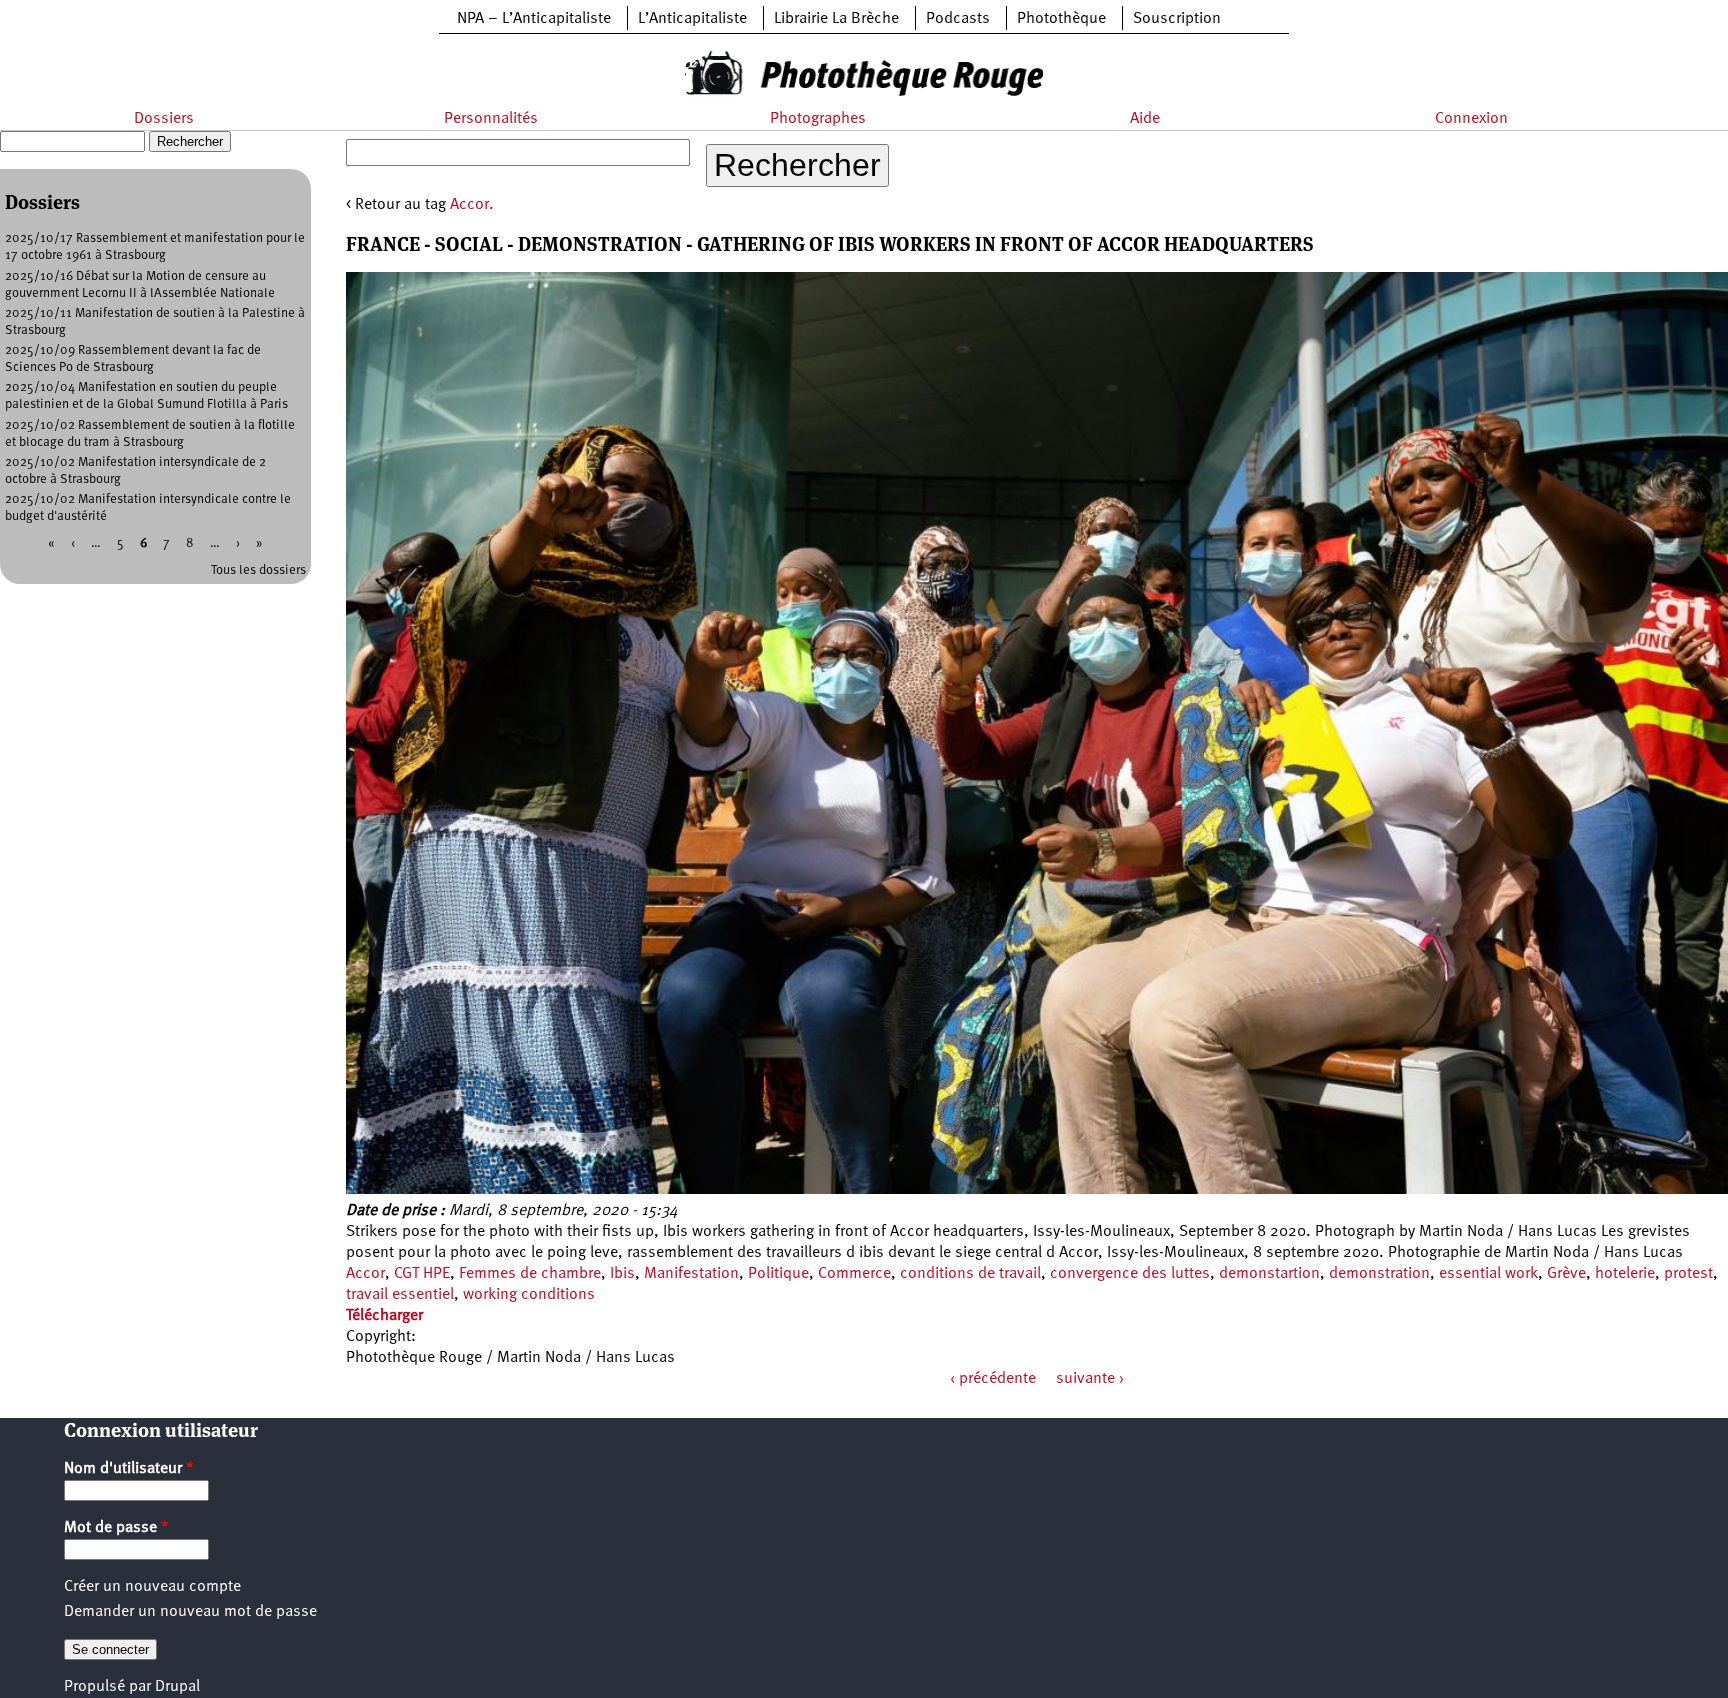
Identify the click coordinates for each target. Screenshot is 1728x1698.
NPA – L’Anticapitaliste (534, 19)
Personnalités (491, 119)
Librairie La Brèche (836, 19)
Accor (365, 1274)
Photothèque (1061, 19)
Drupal (177, 1687)
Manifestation (691, 1274)
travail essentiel (400, 1295)
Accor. (472, 205)
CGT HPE (422, 1274)
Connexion (1471, 119)
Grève (1566, 1274)
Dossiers (164, 119)
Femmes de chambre (530, 1274)
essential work (1488, 1274)
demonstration (1379, 1274)
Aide (1145, 119)
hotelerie (1625, 1274)
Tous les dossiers (258, 570)
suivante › (1090, 1379)
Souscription (1177, 19)
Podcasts (958, 19)
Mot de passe (116, 1528)
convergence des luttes (1130, 1274)
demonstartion (1269, 1274)
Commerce (854, 1274)
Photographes (818, 119)
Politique (778, 1274)
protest (1688, 1274)
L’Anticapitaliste (692, 19)
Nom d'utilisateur (129, 1469)
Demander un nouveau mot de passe (190, 1612)
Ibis (622, 1274)
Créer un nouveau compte (152, 1587)
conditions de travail (970, 1274)
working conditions (529, 1295)
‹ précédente (993, 1379)
